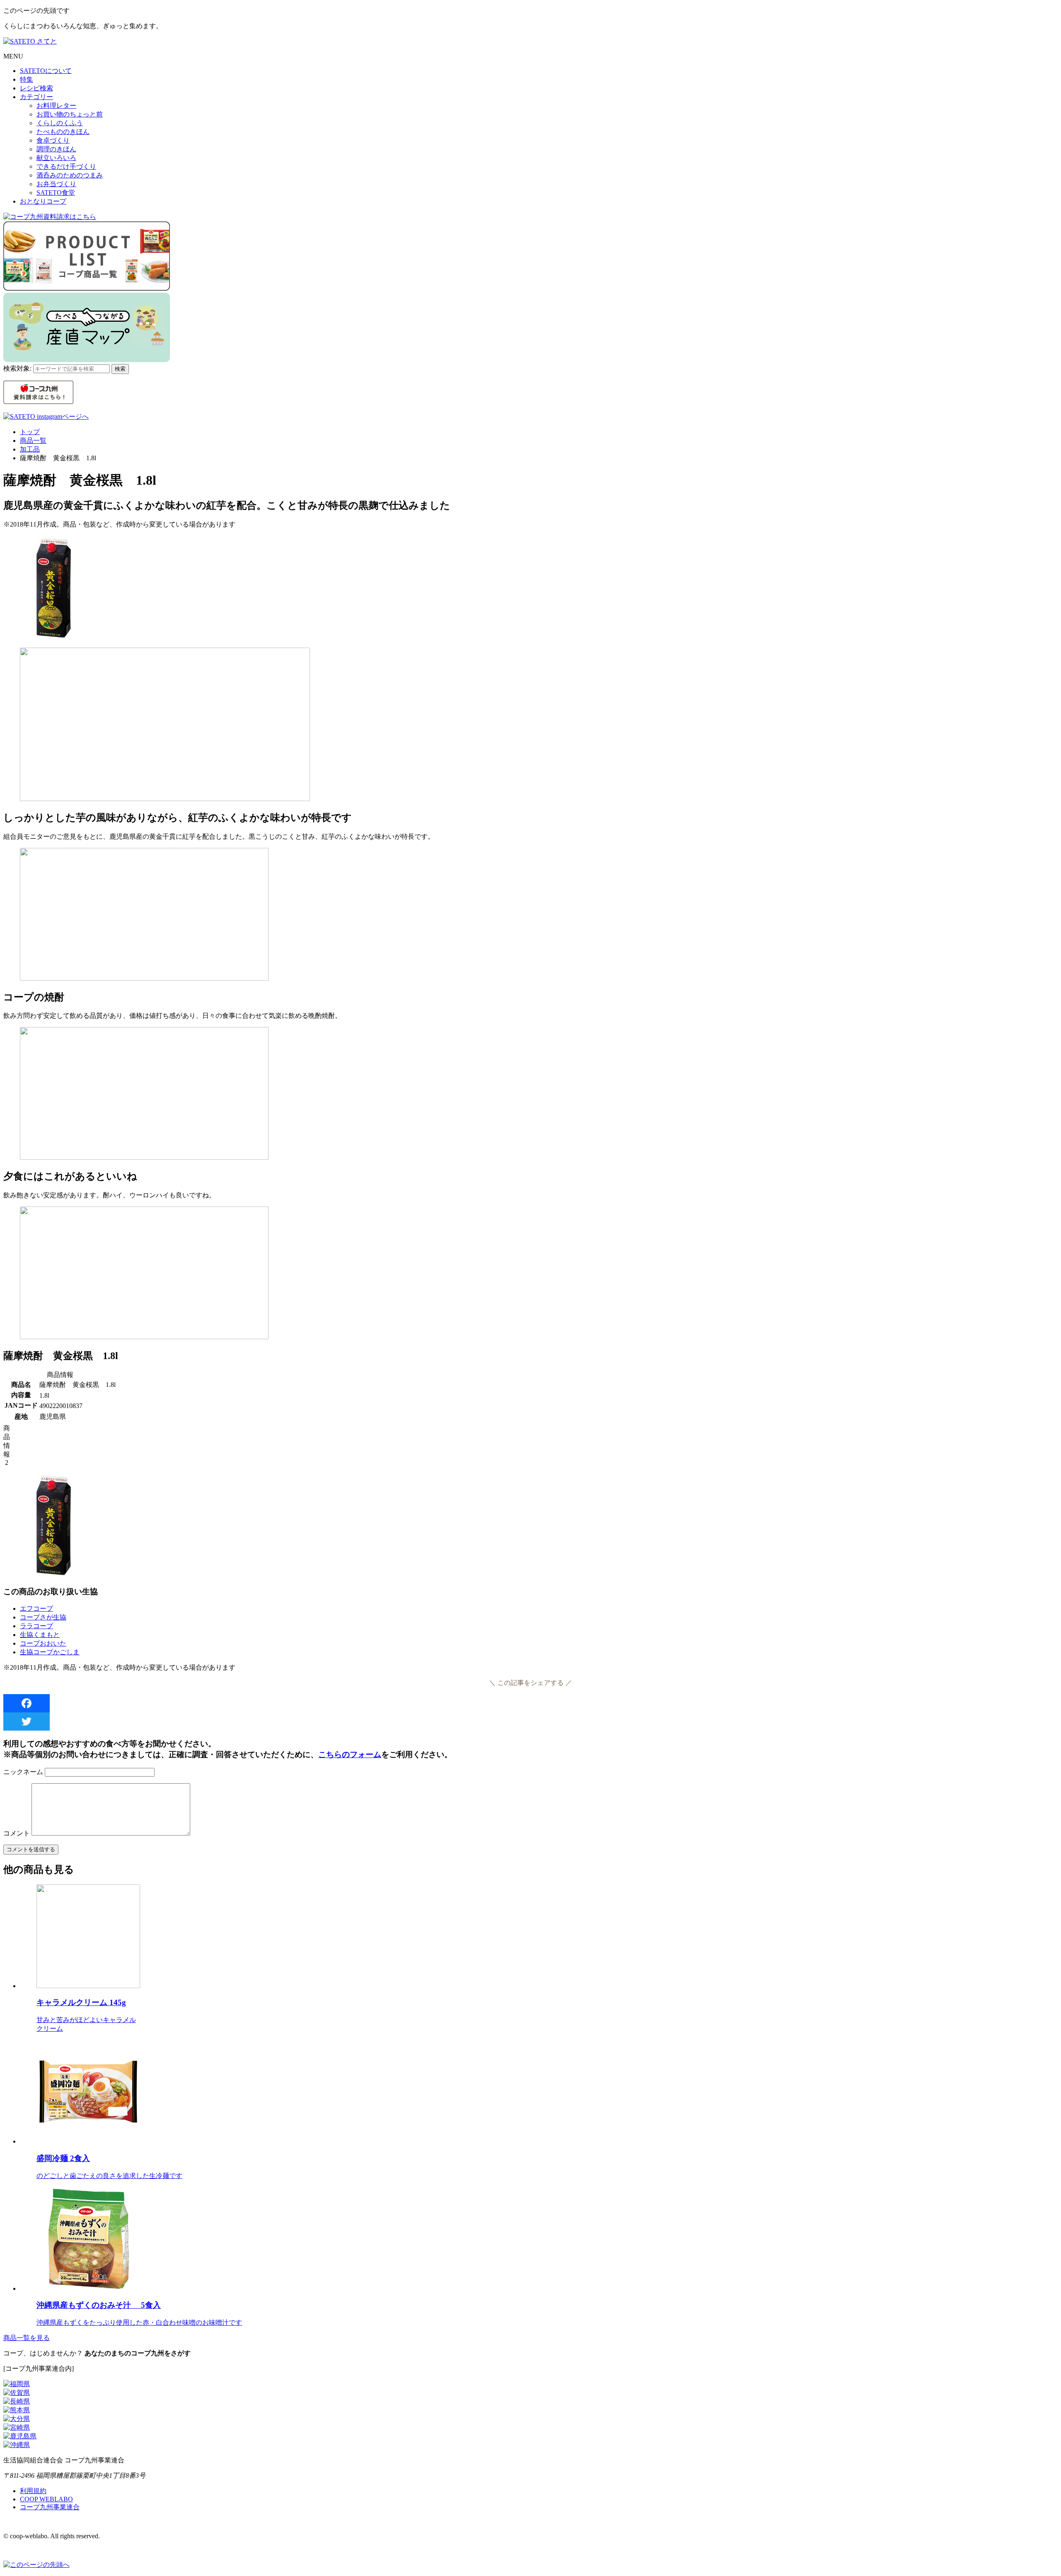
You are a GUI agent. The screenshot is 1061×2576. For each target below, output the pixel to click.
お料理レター (56, 106)
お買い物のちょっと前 (70, 114)
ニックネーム (23, 1772)
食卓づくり (53, 140)
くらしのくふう (60, 123)
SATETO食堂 (56, 193)
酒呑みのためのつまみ (70, 175)
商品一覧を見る (27, 2338)
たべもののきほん (63, 132)
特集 (27, 79)
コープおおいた (43, 1643)
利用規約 (33, 2491)
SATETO (46, 71)
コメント (17, 1833)
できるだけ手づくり (66, 166)
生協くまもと (40, 1635)
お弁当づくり (56, 184)
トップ (30, 432)
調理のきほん (56, 149)
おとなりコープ (43, 201)
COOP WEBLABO (46, 2499)
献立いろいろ (56, 158)
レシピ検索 (36, 88)
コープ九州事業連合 (50, 2507)
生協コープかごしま (50, 1652)
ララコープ (36, 1626)
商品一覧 (33, 441)
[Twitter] (530, 1721)
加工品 (30, 449)
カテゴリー (36, 97)
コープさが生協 (43, 1617)
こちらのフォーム (350, 1754)
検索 (120, 369)
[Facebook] (530, 1703)
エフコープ (36, 1608)
